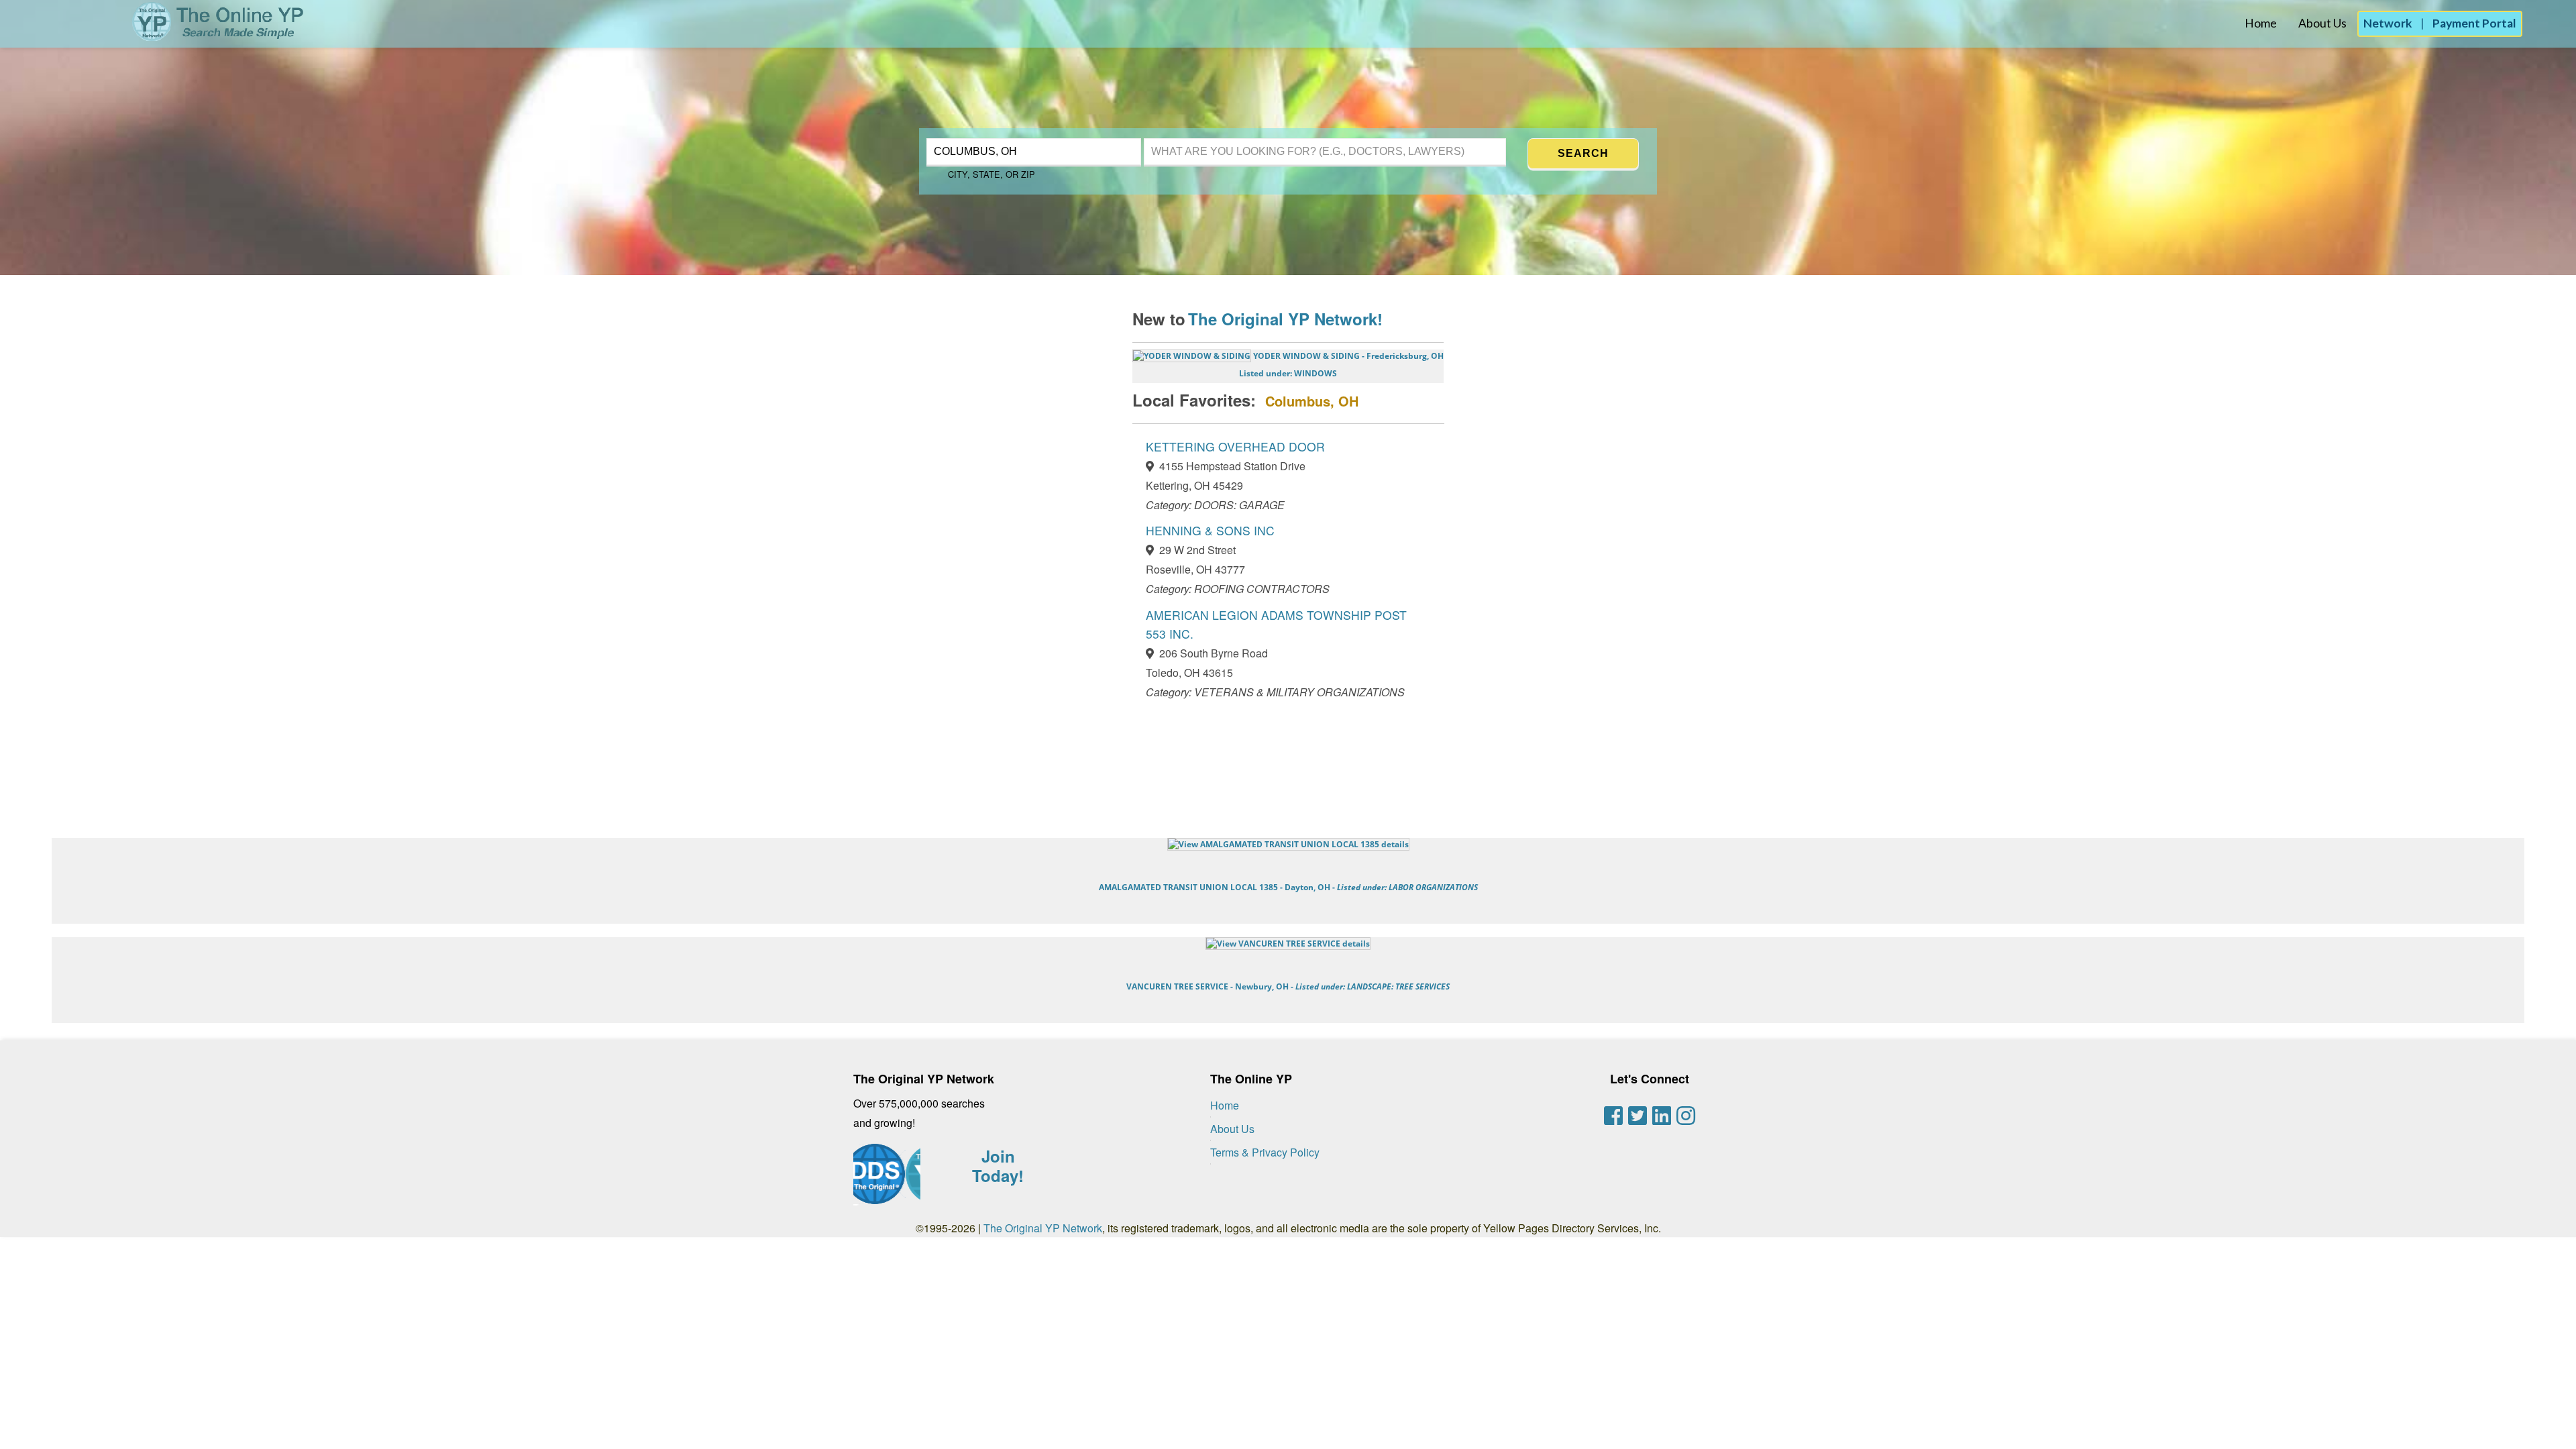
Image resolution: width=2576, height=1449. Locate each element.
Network (2388, 23)
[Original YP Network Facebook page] (1613, 1116)
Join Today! (998, 1166)
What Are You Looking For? (1222, 137)
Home (2261, 23)
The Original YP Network (1043, 1228)
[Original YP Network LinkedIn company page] (1662, 1116)
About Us (2322, 23)
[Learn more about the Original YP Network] (887, 1181)
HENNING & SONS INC (1210, 530)
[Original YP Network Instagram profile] (1686, 1116)
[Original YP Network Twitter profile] (1638, 1116)
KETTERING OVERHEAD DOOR (1235, 446)
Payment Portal (2474, 23)
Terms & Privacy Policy (1265, 1152)
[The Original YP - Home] (153, 37)
